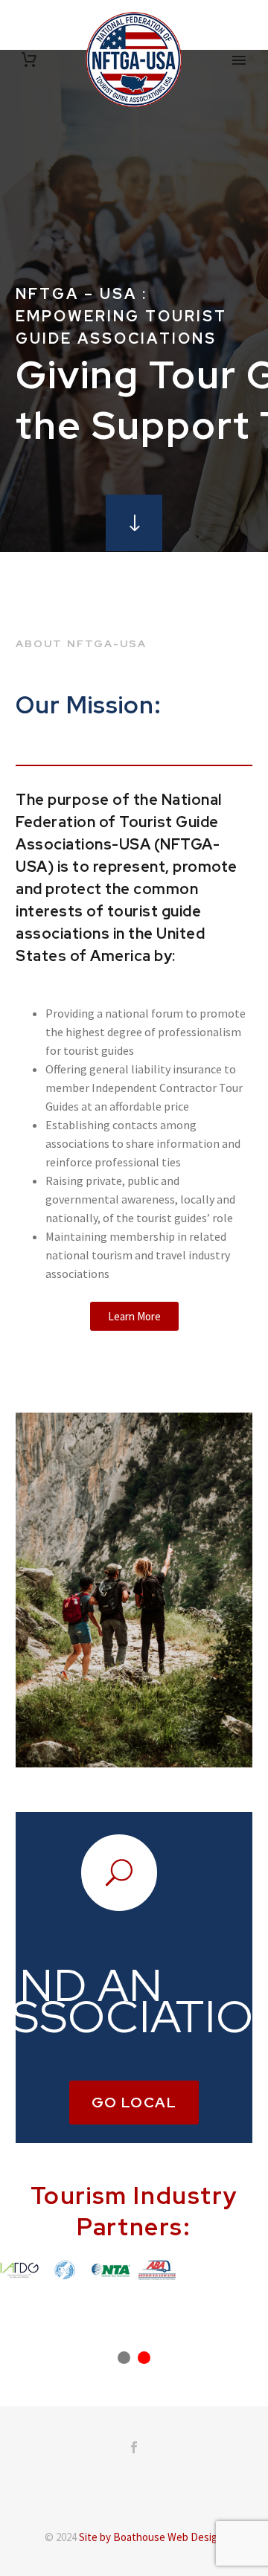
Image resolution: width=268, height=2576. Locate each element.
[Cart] (29, 60)
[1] (124, 2358)
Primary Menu (239, 60)
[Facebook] (134, 2447)
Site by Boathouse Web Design (151, 2537)
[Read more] (134, 523)
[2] (144, 2358)
